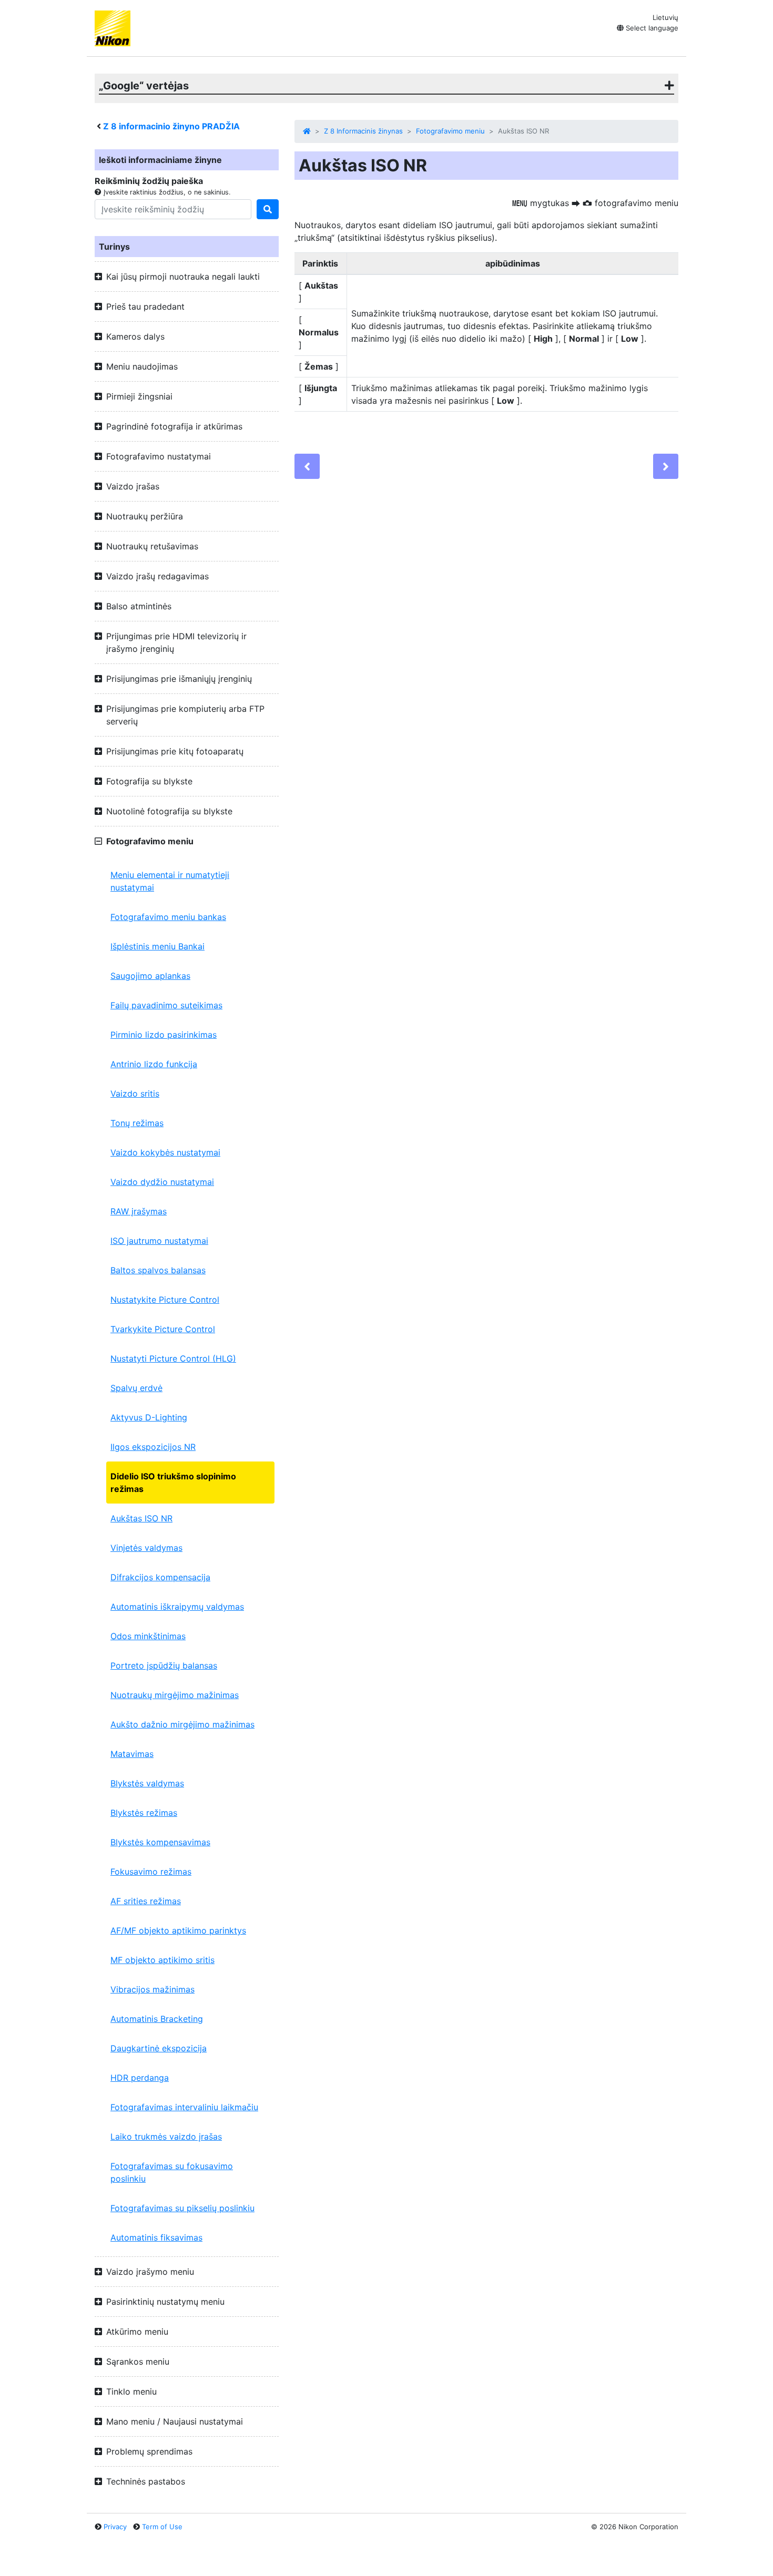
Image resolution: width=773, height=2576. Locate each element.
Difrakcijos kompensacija (160, 1577)
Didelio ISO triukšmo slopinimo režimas (173, 1483)
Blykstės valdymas (147, 1783)
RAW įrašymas (139, 1211)
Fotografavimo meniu (450, 131)
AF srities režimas (146, 1901)
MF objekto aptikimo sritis (162, 1960)
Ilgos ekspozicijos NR (153, 1447)
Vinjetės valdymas (146, 1548)
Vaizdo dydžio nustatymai (162, 1182)
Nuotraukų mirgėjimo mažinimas (175, 1695)
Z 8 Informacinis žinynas (363, 131)
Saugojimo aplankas (150, 976)
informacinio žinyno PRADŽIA (171, 126)
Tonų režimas (137, 1123)
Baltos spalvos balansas (158, 1270)
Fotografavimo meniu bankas (168, 917)
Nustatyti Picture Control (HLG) (173, 1358)
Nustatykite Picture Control (165, 1300)
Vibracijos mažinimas (152, 1989)
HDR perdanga (140, 2078)
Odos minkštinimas (148, 1636)
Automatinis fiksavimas (156, 2237)
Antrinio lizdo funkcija (154, 1064)
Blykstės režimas (144, 1813)
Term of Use (162, 2527)
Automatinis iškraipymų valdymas (177, 1607)
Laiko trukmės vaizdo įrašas (166, 2137)
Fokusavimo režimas (151, 1872)
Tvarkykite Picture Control (163, 1329)
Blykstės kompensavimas (160, 1842)
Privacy (115, 2527)
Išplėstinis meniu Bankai (157, 946)
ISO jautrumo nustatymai (159, 1241)
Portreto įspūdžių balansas (164, 1665)
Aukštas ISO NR (141, 1518)
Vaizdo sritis (135, 1093)
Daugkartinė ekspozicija (159, 2048)
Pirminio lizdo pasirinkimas (164, 1035)
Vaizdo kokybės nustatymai (165, 1152)
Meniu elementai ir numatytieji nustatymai (170, 881)
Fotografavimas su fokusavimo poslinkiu (172, 2172)
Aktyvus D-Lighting (149, 1417)
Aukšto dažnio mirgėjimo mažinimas (182, 1724)
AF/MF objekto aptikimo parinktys (178, 1930)
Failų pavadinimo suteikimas (166, 1005)
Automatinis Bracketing (157, 2019)
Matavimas (132, 1754)
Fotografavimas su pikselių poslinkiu (182, 2208)
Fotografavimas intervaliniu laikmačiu (184, 2107)
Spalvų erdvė (136, 1388)
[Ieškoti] (268, 209)
